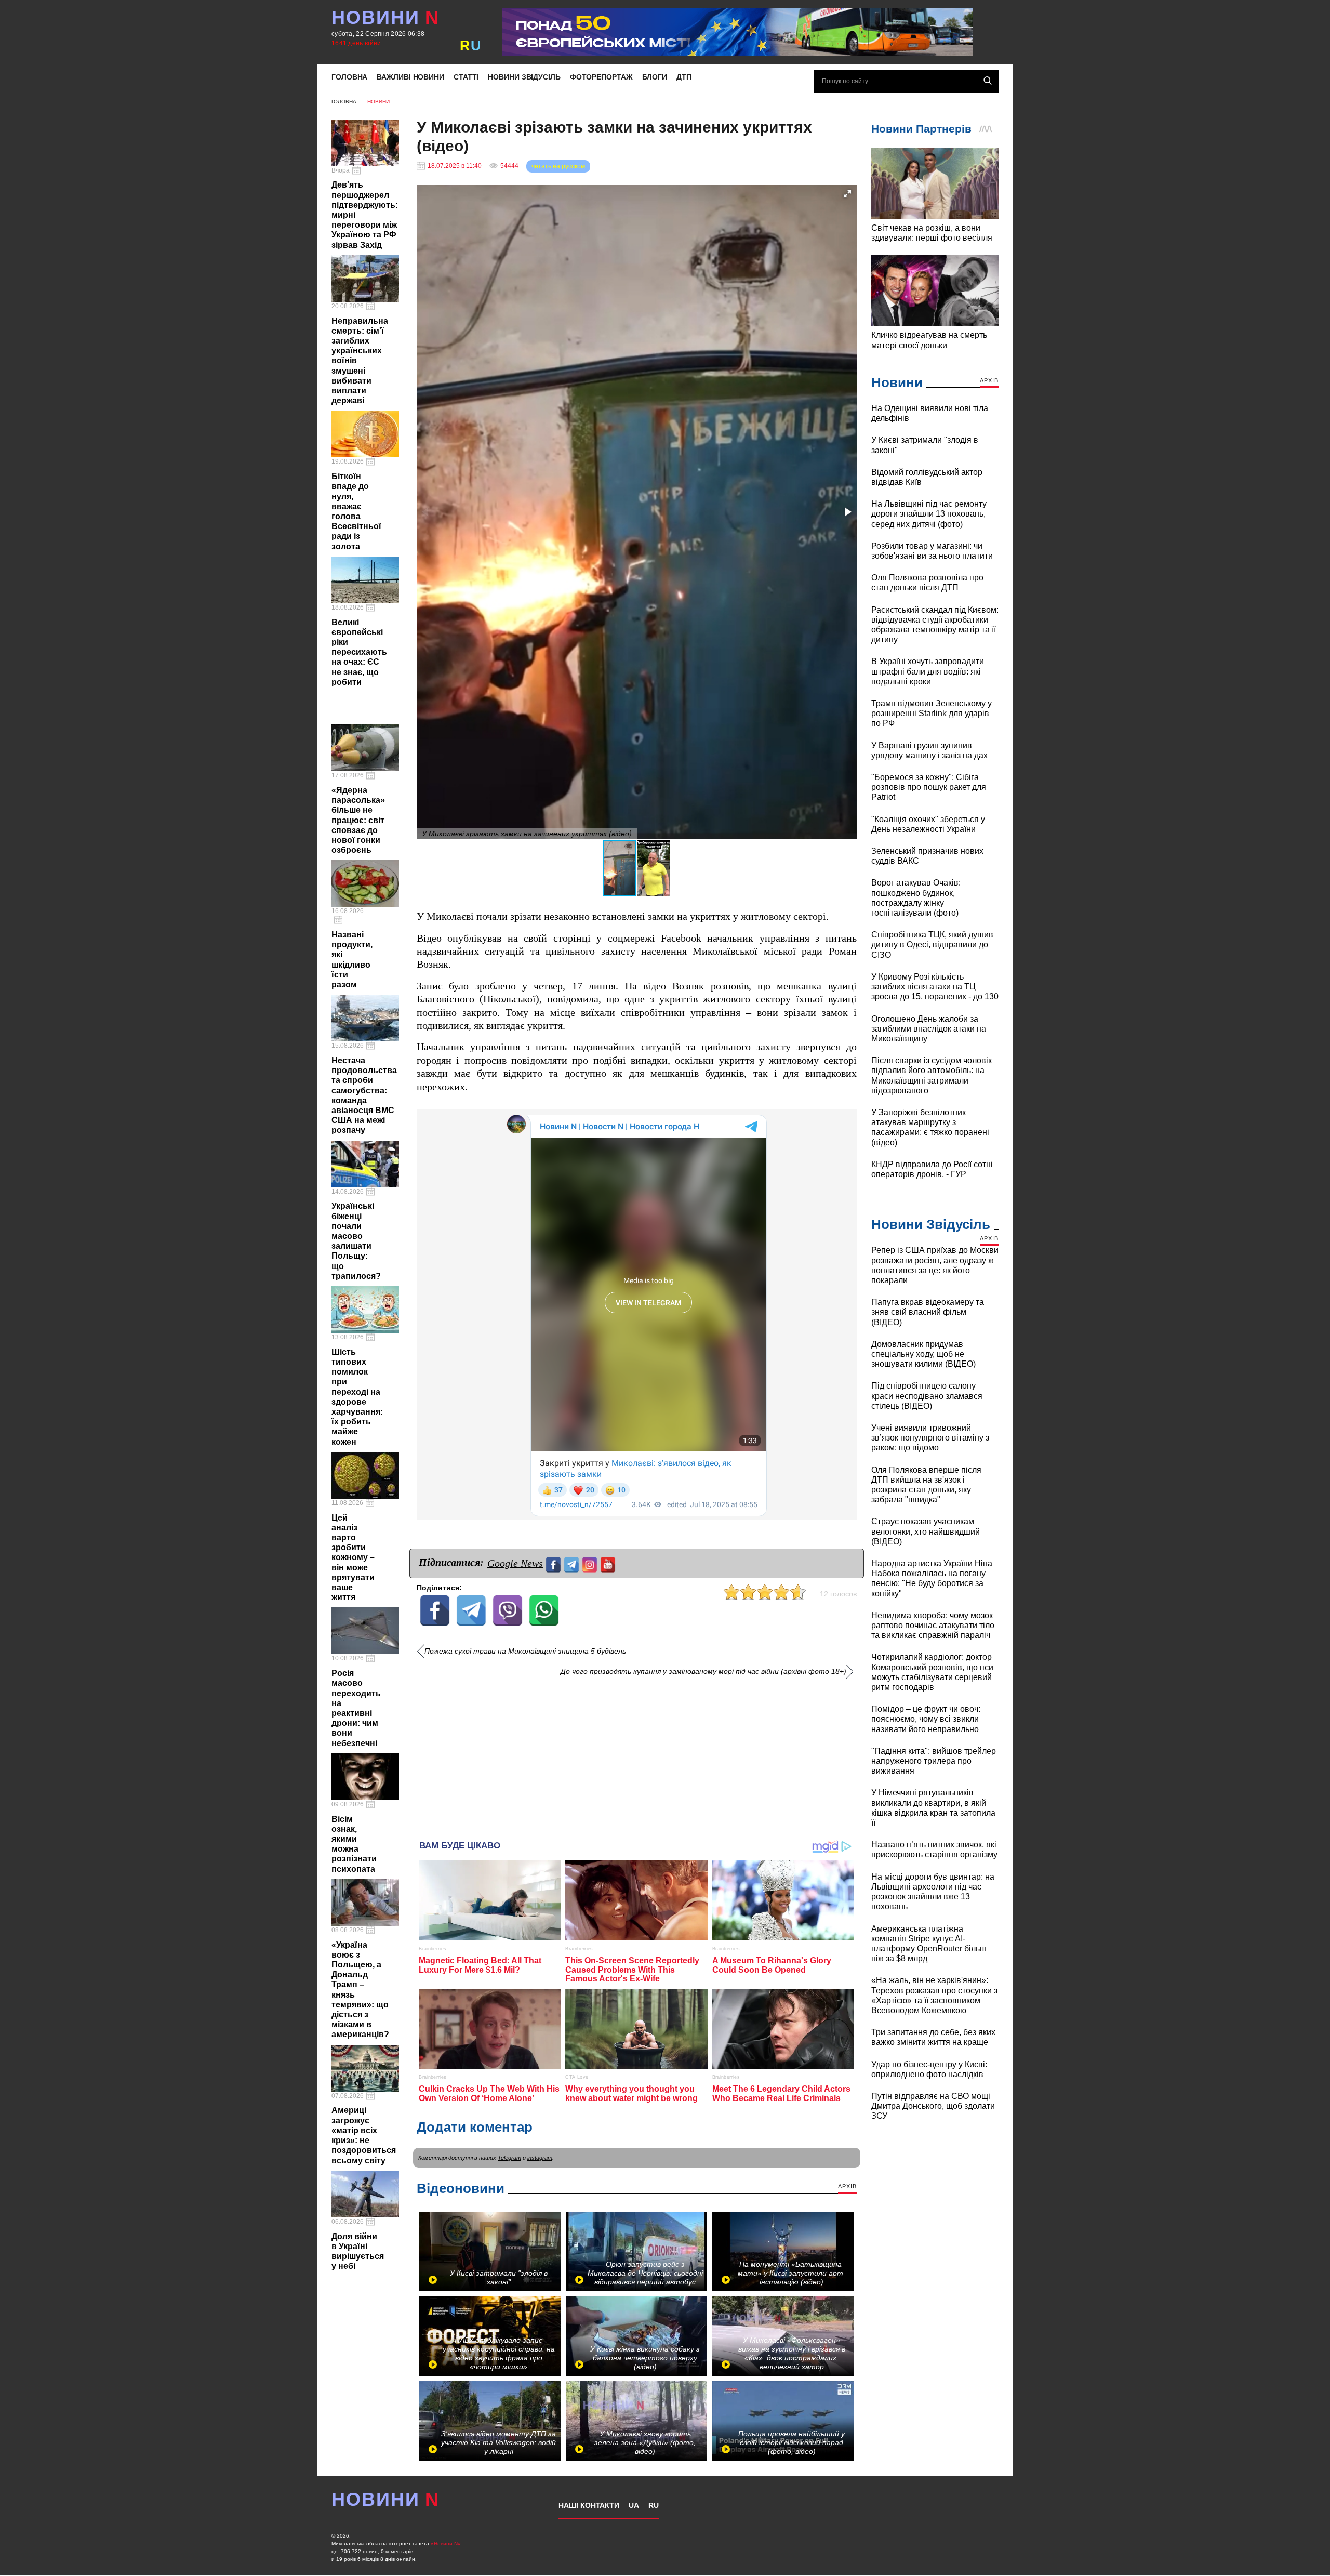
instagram (540, 2158)
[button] (847, 194)
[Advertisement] (637, 1754)
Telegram (509, 2158)
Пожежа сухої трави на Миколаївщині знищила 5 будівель (525, 1651)
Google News (515, 1563)
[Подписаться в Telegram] (573, 1563)
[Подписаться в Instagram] (591, 1563)
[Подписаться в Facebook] (555, 1563)
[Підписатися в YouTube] (609, 1563)
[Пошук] (988, 81)
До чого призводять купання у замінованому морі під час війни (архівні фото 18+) (703, 1672)
